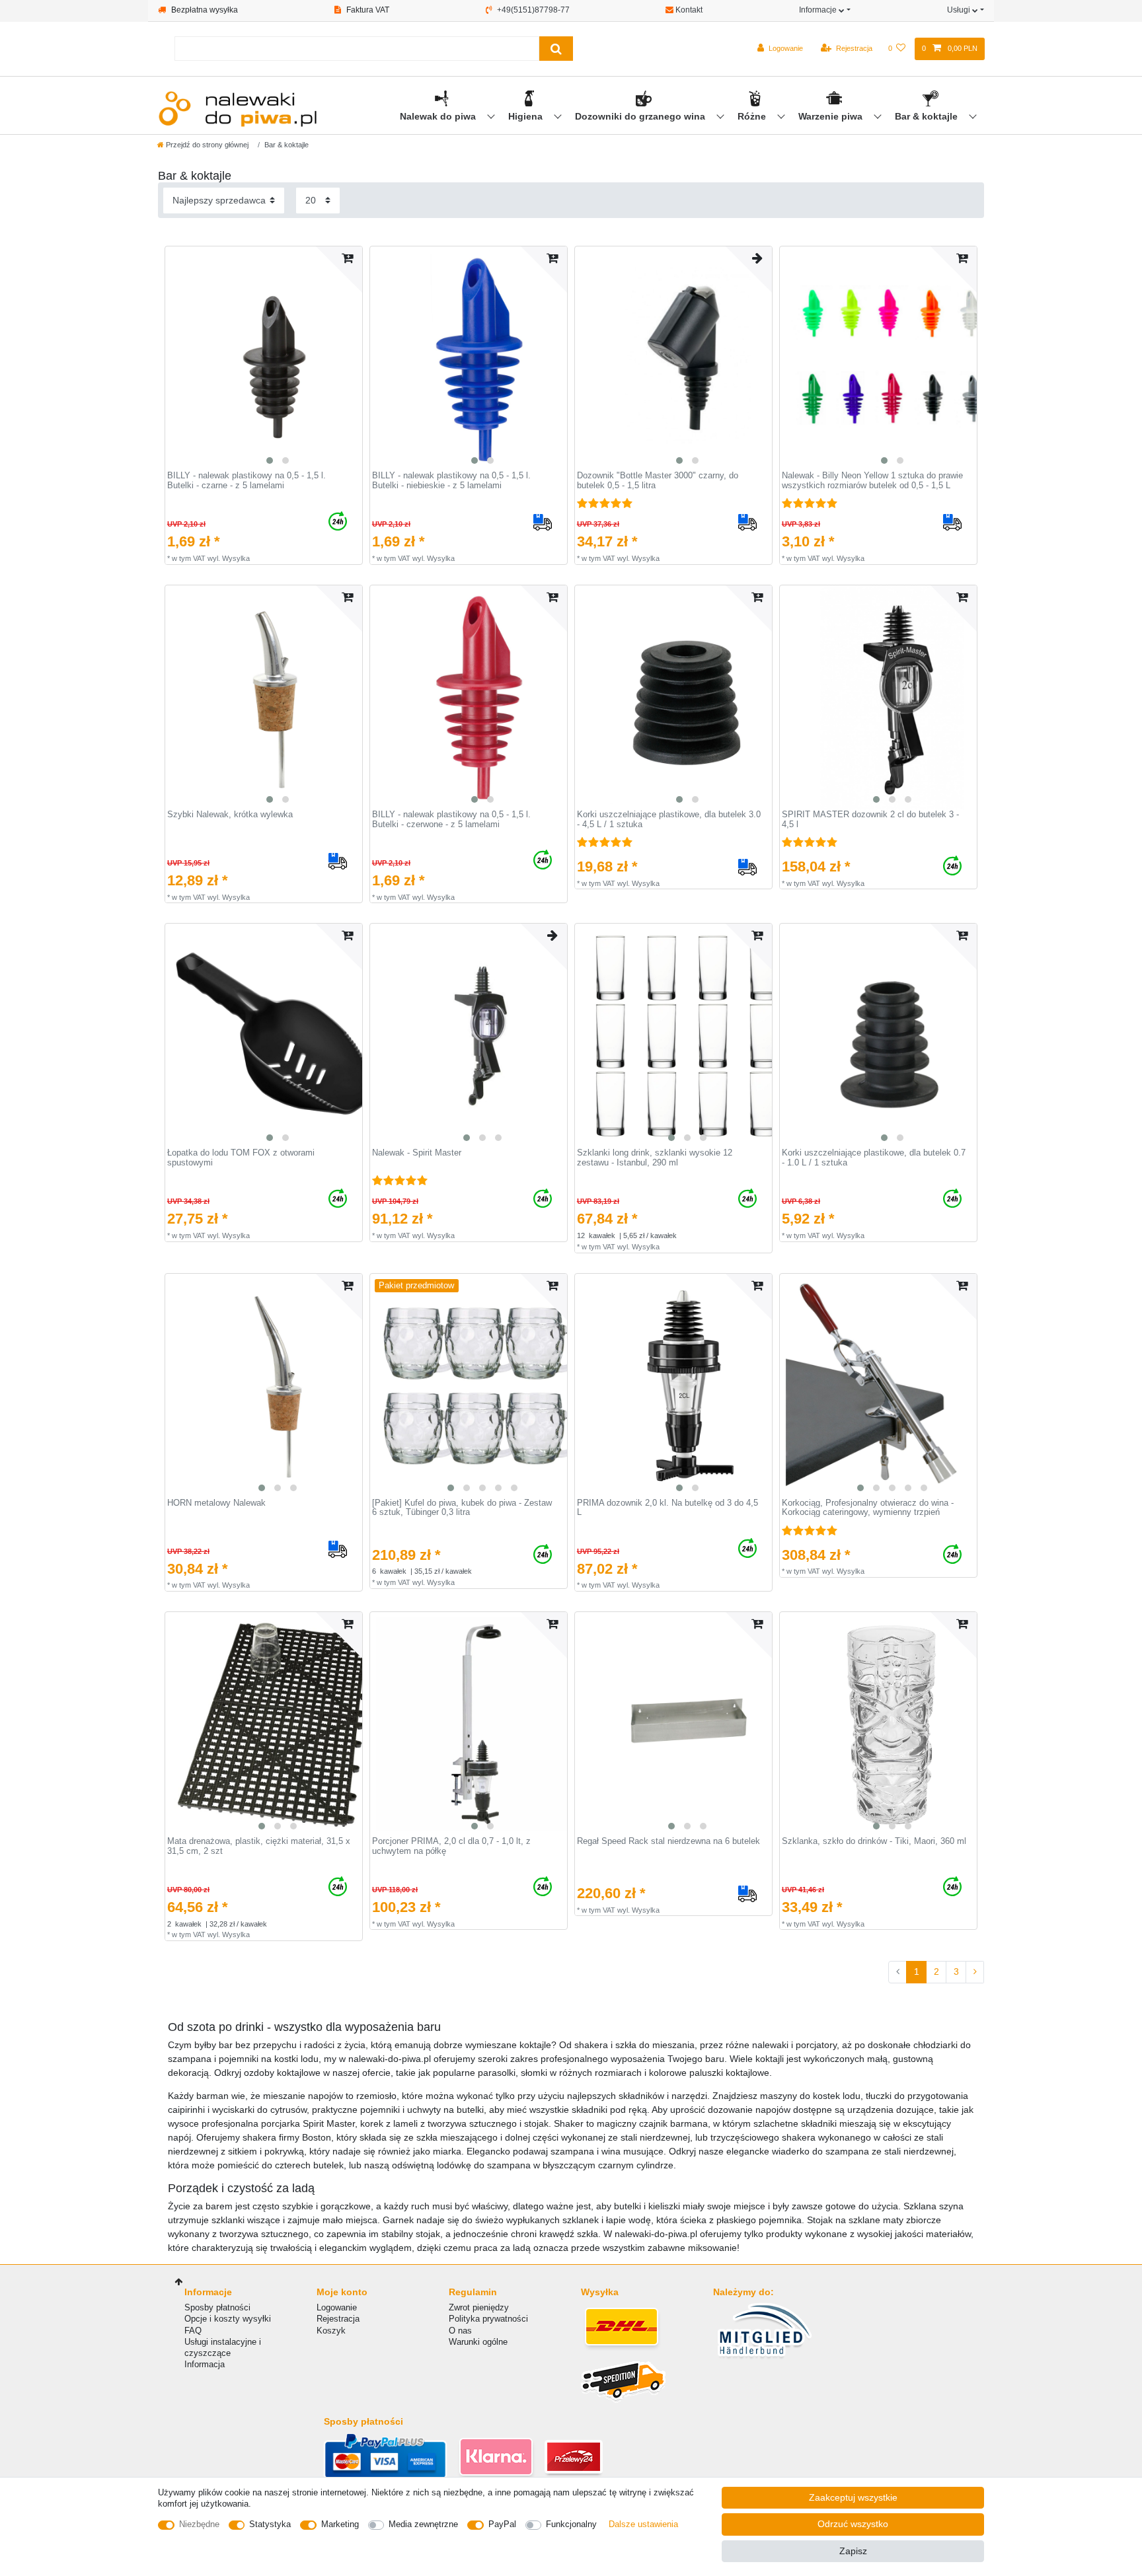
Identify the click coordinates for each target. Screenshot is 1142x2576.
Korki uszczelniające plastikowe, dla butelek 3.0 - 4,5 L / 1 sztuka (669, 820)
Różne (753, 116)
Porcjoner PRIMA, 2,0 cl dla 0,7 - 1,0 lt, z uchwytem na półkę (451, 1846)
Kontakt (688, 10)
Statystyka (270, 2524)
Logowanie (337, 2307)
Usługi (960, 10)
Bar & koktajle (928, 116)
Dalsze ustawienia (643, 2524)
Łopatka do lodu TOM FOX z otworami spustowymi (241, 1158)
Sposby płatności (217, 2307)
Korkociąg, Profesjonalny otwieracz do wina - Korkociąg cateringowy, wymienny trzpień (868, 1508)
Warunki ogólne (478, 2342)
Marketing (340, 2524)
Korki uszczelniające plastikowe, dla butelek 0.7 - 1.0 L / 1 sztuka (874, 1158)
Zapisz (853, 2551)
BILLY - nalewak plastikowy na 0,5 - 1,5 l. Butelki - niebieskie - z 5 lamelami (451, 481)
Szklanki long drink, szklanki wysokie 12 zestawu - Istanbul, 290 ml (655, 1158)
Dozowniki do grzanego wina (641, 116)
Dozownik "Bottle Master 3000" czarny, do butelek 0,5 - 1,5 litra (658, 481)
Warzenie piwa (832, 116)
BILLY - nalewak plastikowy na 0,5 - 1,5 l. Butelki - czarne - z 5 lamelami (247, 481)
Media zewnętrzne (423, 2524)
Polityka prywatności (488, 2319)
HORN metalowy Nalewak (216, 1503)
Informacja (205, 2364)
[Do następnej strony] (975, 1972)
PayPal (502, 2524)
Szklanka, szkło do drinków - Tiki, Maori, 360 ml (874, 1841)
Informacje (819, 10)
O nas (460, 2331)
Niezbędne (199, 2524)
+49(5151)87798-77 (532, 10)
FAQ (193, 2331)
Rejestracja (338, 2319)
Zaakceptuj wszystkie (853, 2497)
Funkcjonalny (571, 2524)
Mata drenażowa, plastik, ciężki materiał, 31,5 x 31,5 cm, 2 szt (259, 1846)
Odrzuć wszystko (853, 2524)
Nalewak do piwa (439, 116)
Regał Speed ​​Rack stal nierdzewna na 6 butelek (668, 1841)
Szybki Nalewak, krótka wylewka (230, 815)
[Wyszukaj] (556, 49)
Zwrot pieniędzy (479, 2307)
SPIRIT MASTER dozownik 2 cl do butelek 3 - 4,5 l (870, 820)
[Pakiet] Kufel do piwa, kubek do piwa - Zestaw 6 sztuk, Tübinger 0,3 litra (462, 1508)
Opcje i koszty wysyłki (228, 2319)
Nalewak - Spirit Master (417, 1153)
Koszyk (331, 2331)
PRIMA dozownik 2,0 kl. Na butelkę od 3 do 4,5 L (667, 1508)
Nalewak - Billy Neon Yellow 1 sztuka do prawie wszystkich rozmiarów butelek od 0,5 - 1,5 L (872, 481)
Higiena (527, 116)
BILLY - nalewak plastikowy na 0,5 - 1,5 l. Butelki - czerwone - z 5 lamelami (451, 820)
